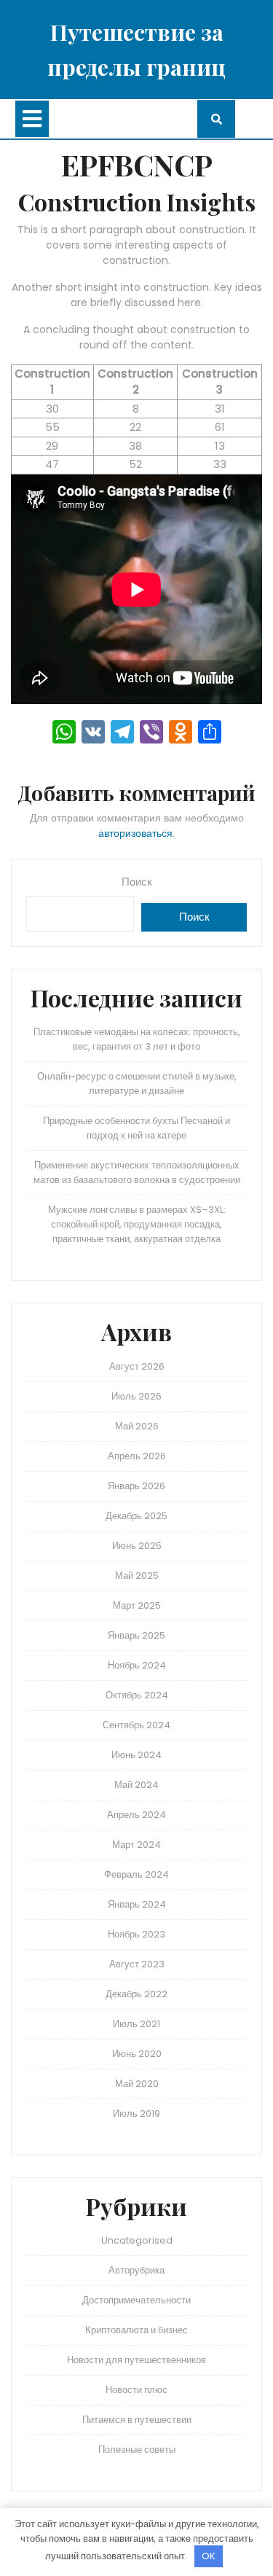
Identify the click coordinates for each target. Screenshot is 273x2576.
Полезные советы (137, 2450)
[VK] (93, 734)
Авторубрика (136, 2270)
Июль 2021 (136, 2024)
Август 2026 (137, 1366)
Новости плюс (136, 2390)
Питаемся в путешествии (137, 2420)
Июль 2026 (136, 1396)
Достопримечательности (136, 2300)
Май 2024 (136, 1785)
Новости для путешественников (136, 2360)
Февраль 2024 (136, 1874)
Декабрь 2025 (136, 1516)
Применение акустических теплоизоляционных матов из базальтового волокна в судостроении (137, 1172)
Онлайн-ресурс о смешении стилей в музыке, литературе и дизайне (137, 1084)
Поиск (137, 882)
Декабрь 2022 (136, 1994)
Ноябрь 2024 (137, 1665)
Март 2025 (137, 1605)
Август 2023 (137, 1964)
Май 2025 (137, 1576)
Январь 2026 (136, 1486)
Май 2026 (137, 1426)
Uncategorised (137, 2240)
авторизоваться (135, 833)
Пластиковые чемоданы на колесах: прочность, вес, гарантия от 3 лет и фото (137, 1039)
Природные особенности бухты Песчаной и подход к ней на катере (136, 1128)
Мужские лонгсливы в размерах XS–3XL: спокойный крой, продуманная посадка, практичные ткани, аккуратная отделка (137, 1224)
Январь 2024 (137, 1904)
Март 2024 (136, 1845)
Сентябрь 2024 (136, 1725)
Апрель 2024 (136, 1815)
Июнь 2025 (137, 1546)
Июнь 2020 (137, 2054)
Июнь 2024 (136, 1755)
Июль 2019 (136, 2114)
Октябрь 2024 (137, 1695)
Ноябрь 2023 (136, 1934)
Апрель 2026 (137, 1456)
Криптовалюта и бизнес (136, 2330)
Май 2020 (137, 2084)
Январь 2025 (136, 1635)
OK (209, 2556)
